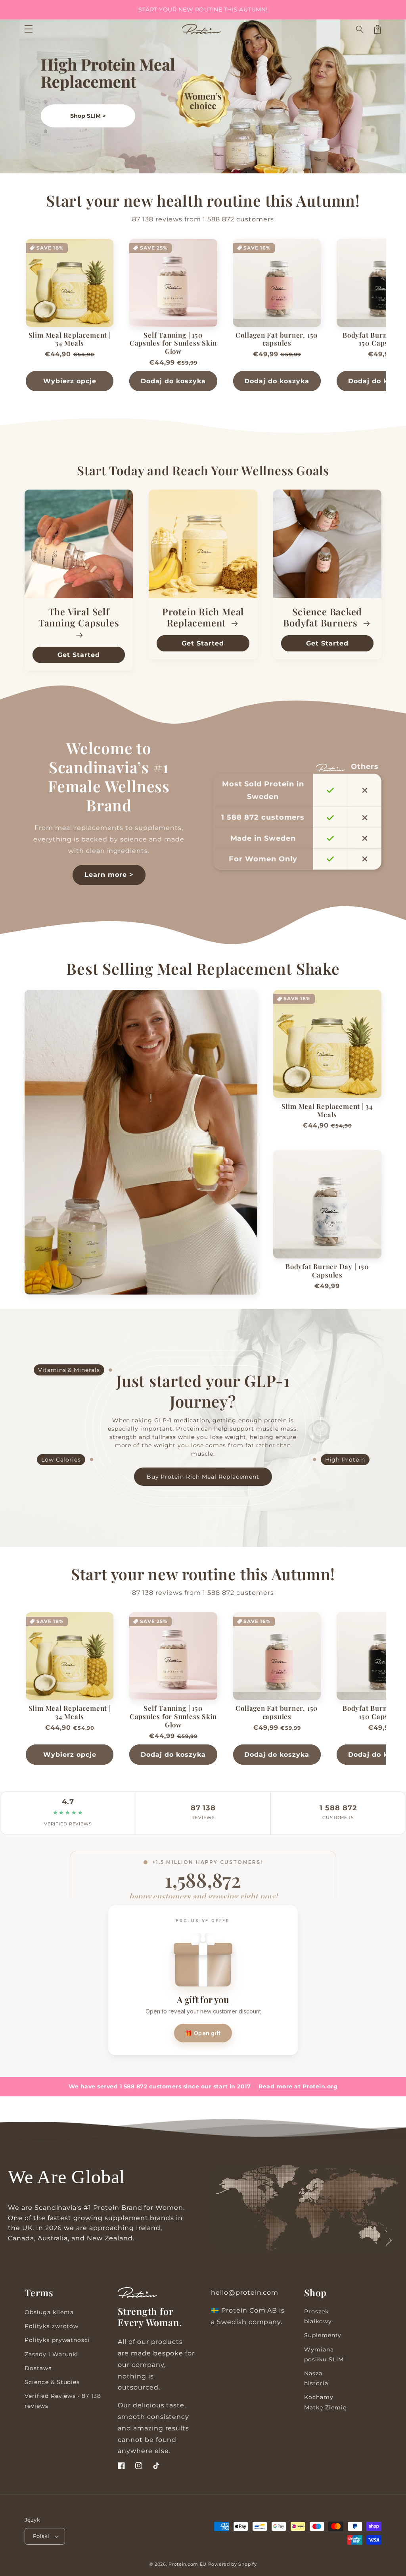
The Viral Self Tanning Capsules (79, 618)
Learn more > (109, 875)
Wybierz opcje (70, 381)
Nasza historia (316, 2378)
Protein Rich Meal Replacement (203, 618)
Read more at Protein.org (298, 2086)
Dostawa (38, 2368)
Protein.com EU (188, 2564)
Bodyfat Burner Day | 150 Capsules (327, 1271)
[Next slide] (396, 319)
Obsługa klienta (49, 2312)
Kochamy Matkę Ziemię (325, 2402)
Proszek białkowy (318, 2316)
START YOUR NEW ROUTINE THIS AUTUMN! (203, 10)
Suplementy (323, 2335)
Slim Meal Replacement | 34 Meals (70, 339)
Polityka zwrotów (52, 2326)
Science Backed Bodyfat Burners (323, 618)
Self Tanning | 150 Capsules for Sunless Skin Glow (173, 343)
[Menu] (29, 29)
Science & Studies (52, 2382)
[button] (360, 29)
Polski (41, 2536)
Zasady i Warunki (51, 2354)
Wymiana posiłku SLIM (324, 2354)
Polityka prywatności (57, 2340)
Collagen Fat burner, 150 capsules (277, 339)
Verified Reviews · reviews (63, 2401)
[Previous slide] (10, 319)
